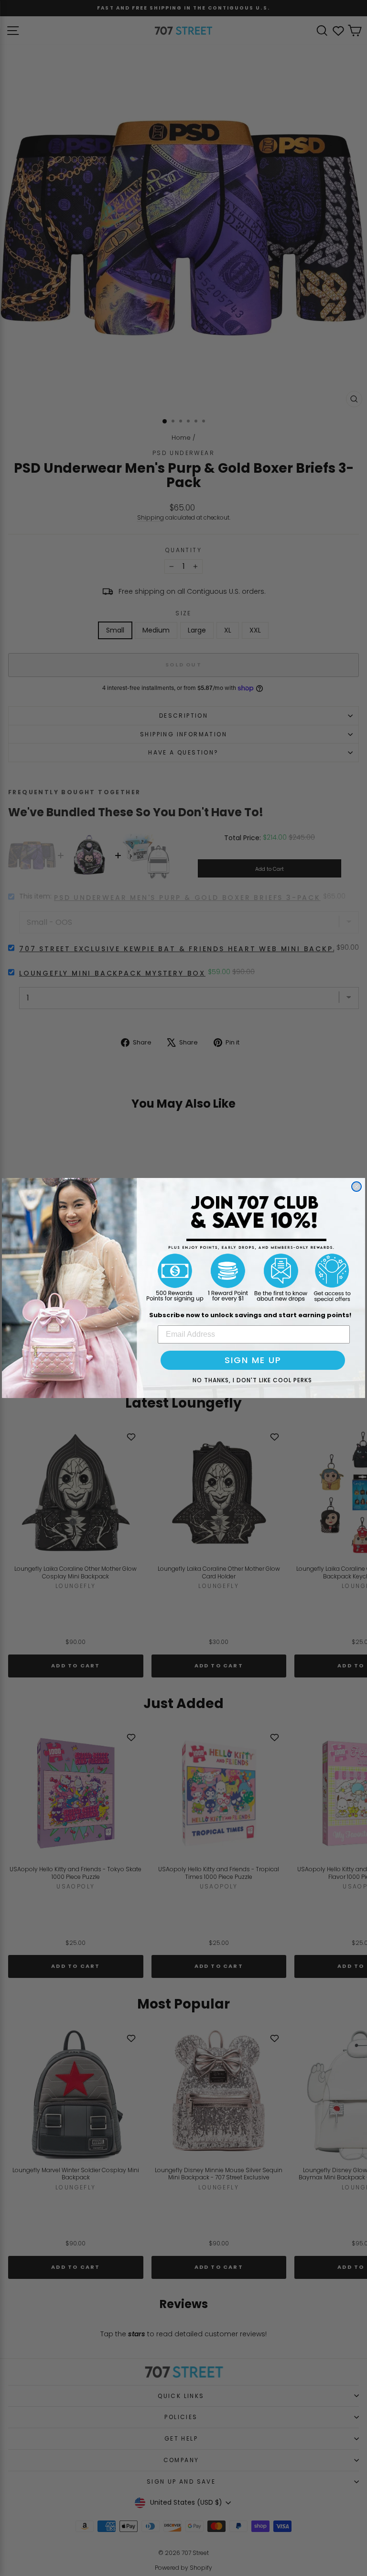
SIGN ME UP (253, 1360)
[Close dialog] (356, 1187)
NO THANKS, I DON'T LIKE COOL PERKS (252, 1380)
